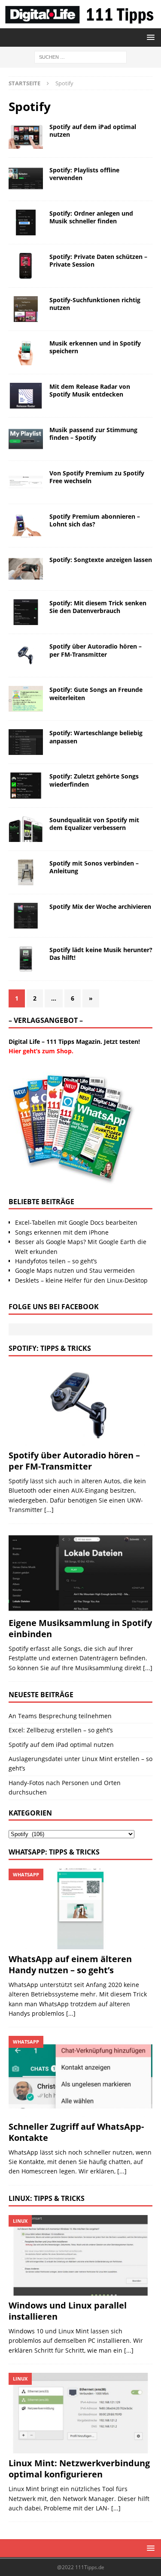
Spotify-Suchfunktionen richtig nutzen (95, 304)
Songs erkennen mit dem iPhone (62, 1232)
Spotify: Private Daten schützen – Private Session (98, 260)
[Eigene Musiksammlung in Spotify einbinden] (80, 1573)
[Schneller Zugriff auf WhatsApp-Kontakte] (80, 2076)
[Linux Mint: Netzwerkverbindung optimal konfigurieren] (80, 2413)
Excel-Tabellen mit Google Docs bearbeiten (76, 1222)
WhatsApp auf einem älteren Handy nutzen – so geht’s (70, 1964)
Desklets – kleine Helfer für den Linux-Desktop (81, 1280)
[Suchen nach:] (80, 56)
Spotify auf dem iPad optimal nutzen (93, 131)
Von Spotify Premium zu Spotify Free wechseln (97, 477)
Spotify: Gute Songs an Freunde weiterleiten (96, 693)
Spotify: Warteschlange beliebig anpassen (96, 737)
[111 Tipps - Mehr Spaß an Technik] (80, 23)
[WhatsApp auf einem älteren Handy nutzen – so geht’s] (80, 1909)
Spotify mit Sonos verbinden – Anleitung (94, 867)
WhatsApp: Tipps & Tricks (54, 1852)
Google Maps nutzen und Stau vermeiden (75, 1270)
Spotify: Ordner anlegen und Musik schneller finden (91, 217)
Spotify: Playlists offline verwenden (84, 174)
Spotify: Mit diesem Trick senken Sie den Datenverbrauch (98, 607)
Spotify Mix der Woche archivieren (100, 906)
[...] (49, 1510)
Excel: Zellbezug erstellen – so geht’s (61, 1730)
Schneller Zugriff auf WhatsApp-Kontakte (76, 2132)
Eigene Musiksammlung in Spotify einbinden (80, 1628)
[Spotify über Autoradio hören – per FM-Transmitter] (80, 1405)
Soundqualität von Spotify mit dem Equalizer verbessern (94, 824)
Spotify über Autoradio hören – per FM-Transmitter (96, 650)
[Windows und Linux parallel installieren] (80, 2255)
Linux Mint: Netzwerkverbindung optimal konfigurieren (79, 2469)
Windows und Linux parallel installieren (68, 2311)
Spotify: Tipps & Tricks (50, 1348)
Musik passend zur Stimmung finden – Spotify (93, 434)
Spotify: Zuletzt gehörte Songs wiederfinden (94, 780)
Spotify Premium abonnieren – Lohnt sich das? (95, 520)
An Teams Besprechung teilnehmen (60, 1716)
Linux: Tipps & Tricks (47, 2198)
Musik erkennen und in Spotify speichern (95, 347)
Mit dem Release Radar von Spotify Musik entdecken (90, 390)
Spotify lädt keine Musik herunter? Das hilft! (101, 954)
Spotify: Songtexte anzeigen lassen (101, 560)
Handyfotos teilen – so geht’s (56, 1261)
